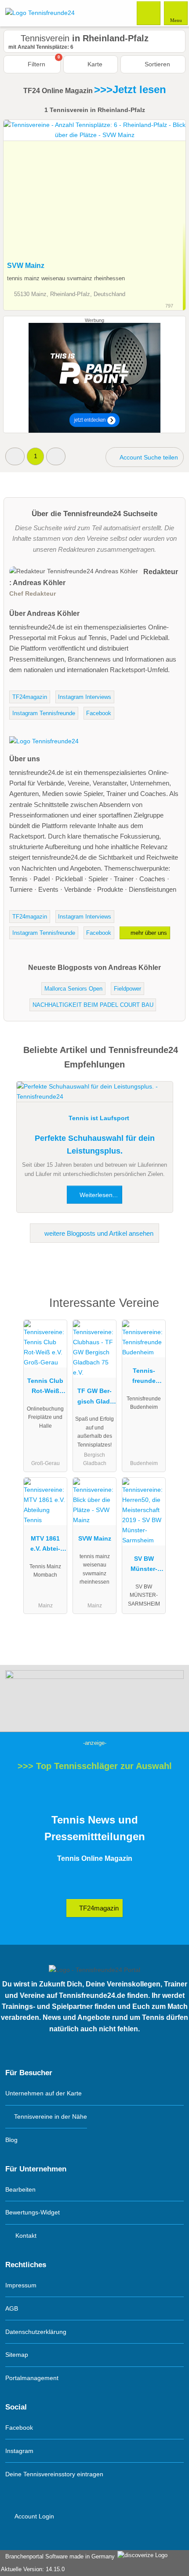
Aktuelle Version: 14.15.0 (33, 2569)
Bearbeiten (20, 2189)
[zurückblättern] (25, 188)
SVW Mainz (26, 266)
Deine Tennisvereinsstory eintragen (54, 2474)
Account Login (34, 2516)
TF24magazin (30, 697)
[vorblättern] (164, 188)
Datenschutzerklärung (36, 2332)
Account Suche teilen (148, 457)
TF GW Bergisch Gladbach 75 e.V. (94, 1398)
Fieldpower (127, 989)
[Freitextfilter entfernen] (149, 13)
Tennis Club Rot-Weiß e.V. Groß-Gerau (45, 1388)
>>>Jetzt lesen (130, 89)
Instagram (19, 2451)
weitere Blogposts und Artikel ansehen (98, 1233)
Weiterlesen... (98, 1195)
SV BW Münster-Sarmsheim (144, 1566)
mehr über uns (148, 933)
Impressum (21, 2285)
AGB (12, 2308)
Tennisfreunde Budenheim (144, 1378)
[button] (15, 456)
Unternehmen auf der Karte (44, 2093)
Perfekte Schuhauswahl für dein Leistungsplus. (95, 1145)
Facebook (99, 713)
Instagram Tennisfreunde (44, 713)
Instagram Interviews (85, 697)
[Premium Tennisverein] (171, 1311)
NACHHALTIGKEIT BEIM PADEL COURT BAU (93, 1005)
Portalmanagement (32, 2378)
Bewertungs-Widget (33, 2212)
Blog (11, 2140)
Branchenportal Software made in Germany (58, 2556)
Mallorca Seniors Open (73, 989)
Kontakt (25, 2236)
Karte (94, 64)
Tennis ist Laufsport (99, 1118)
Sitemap (17, 2355)
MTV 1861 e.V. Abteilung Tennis (45, 1545)
